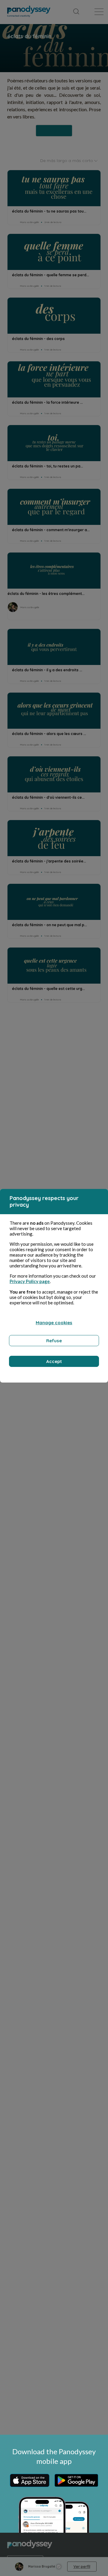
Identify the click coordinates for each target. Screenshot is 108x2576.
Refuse (54, 1341)
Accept (54, 1361)
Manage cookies (54, 1323)
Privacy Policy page (30, 1281)
